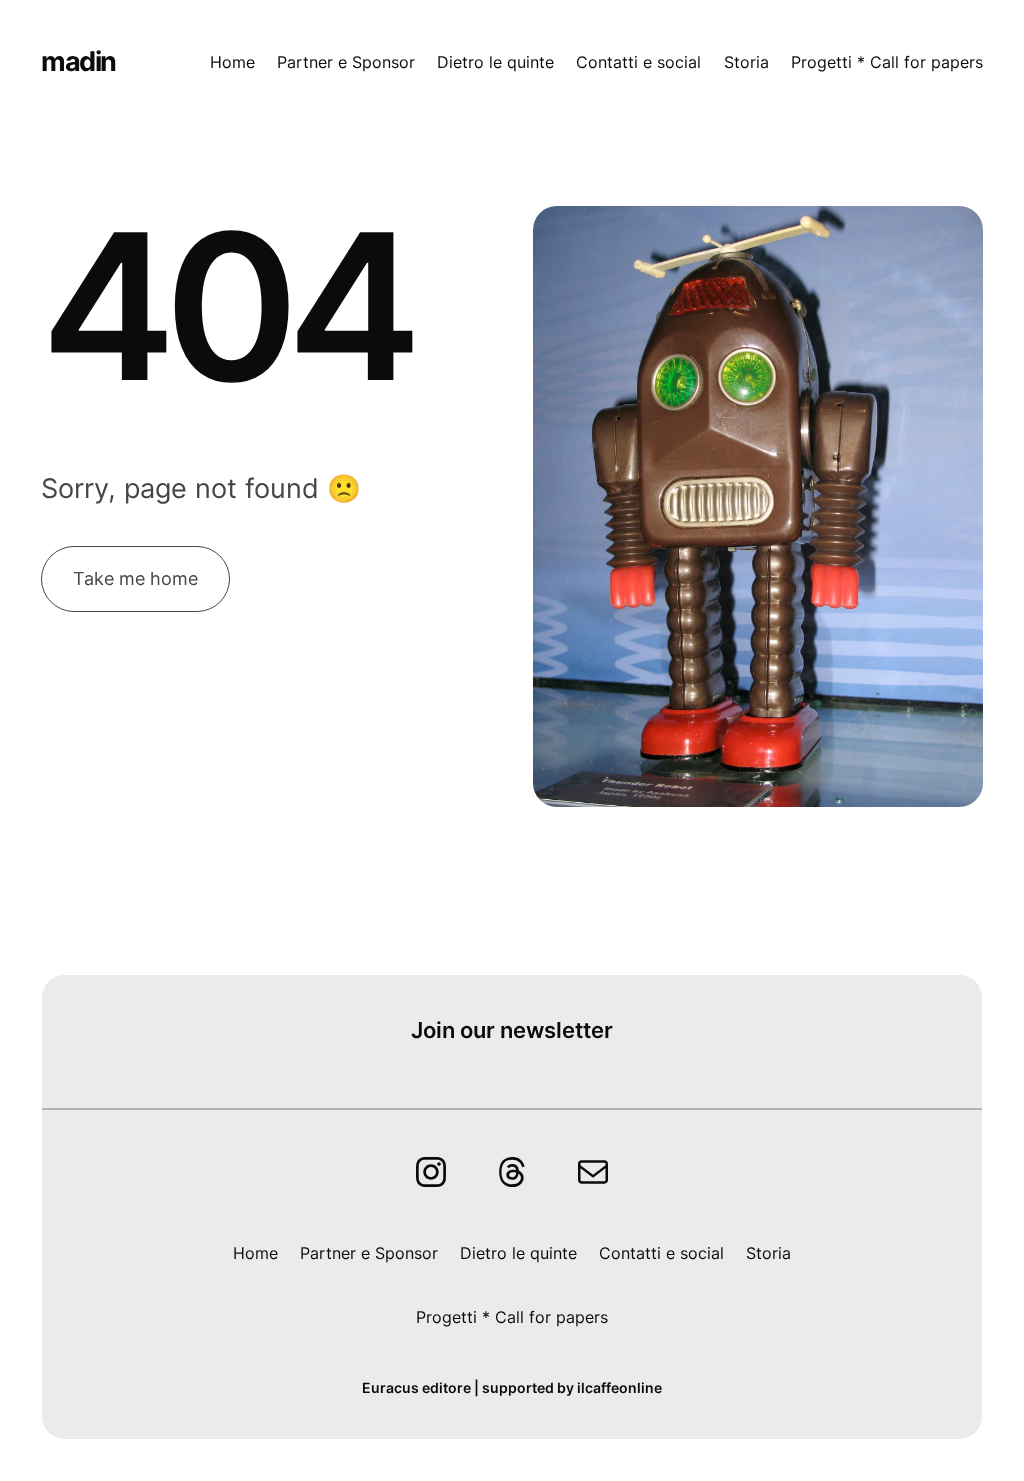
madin (78, 61)
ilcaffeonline (619, 1387)
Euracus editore (416, 1387)
